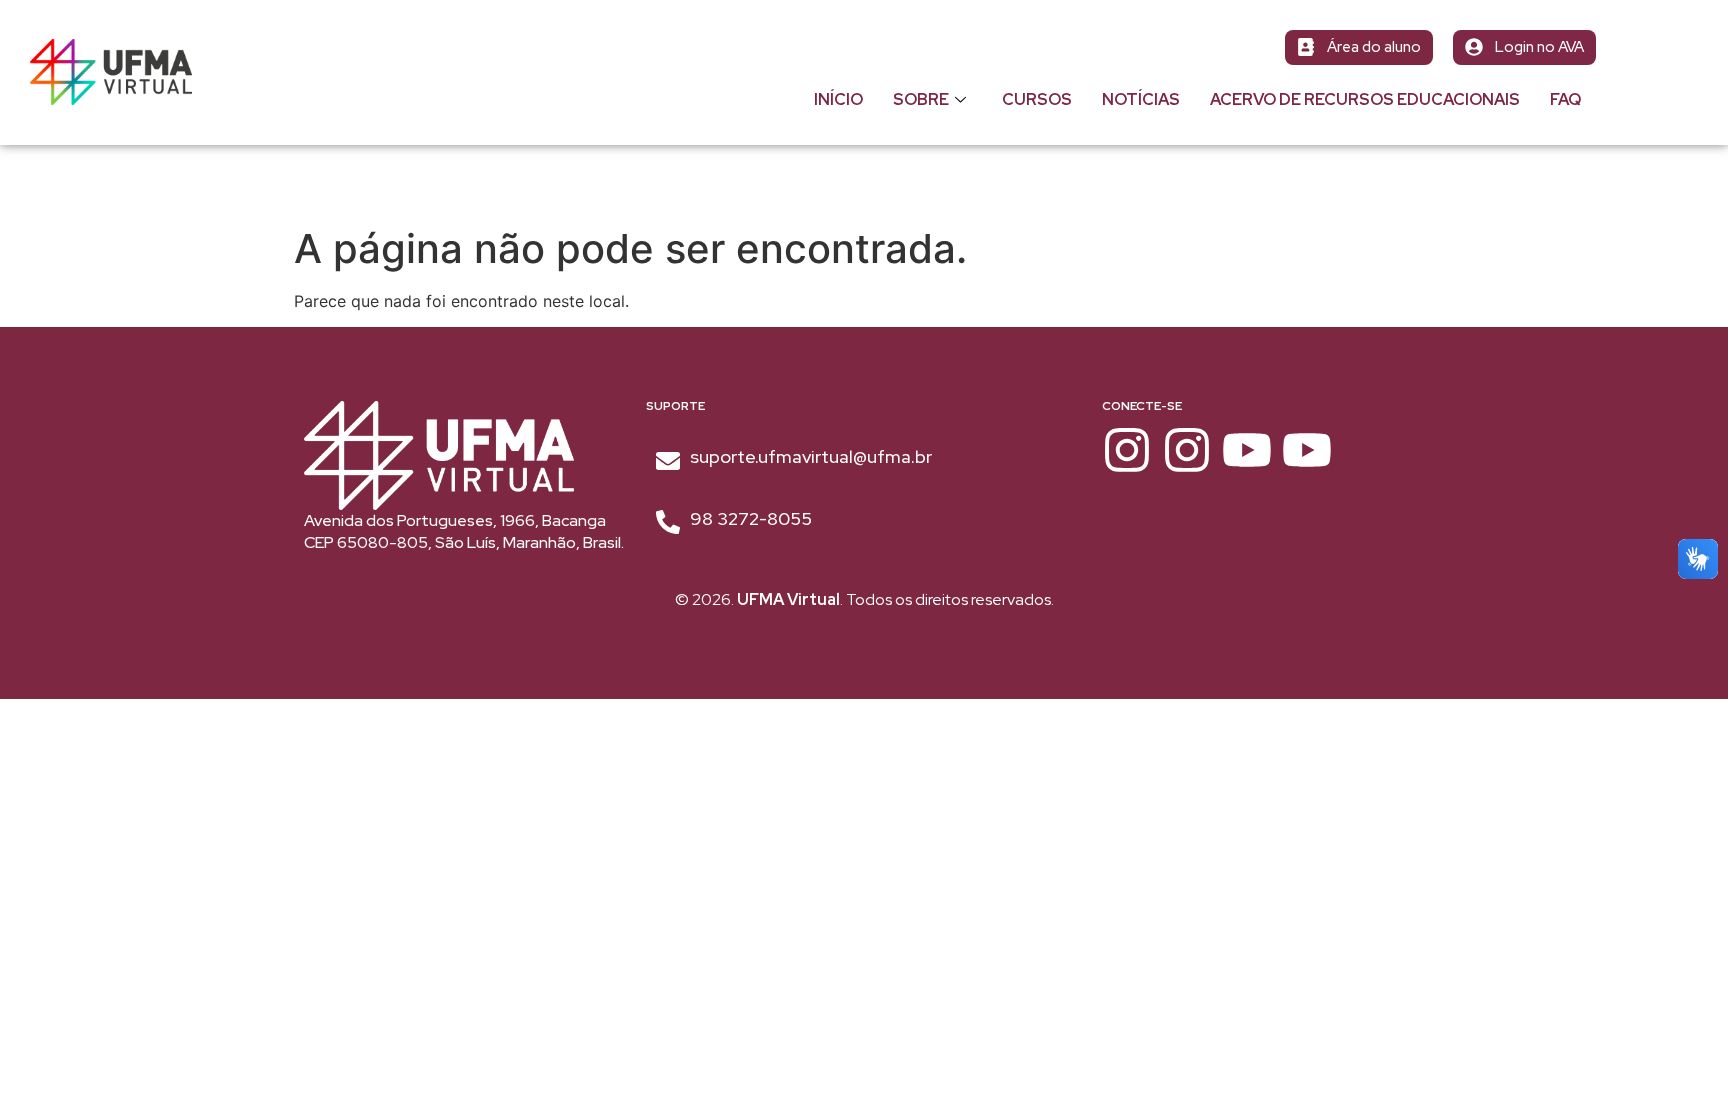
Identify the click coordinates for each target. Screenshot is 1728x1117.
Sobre (921, 99)
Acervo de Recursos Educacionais (1365, 99)
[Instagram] (1127, 453)
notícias (1141, 99)
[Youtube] (1247, 453)
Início (838, 99)
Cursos (1037, 99)
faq (1565, 99)
